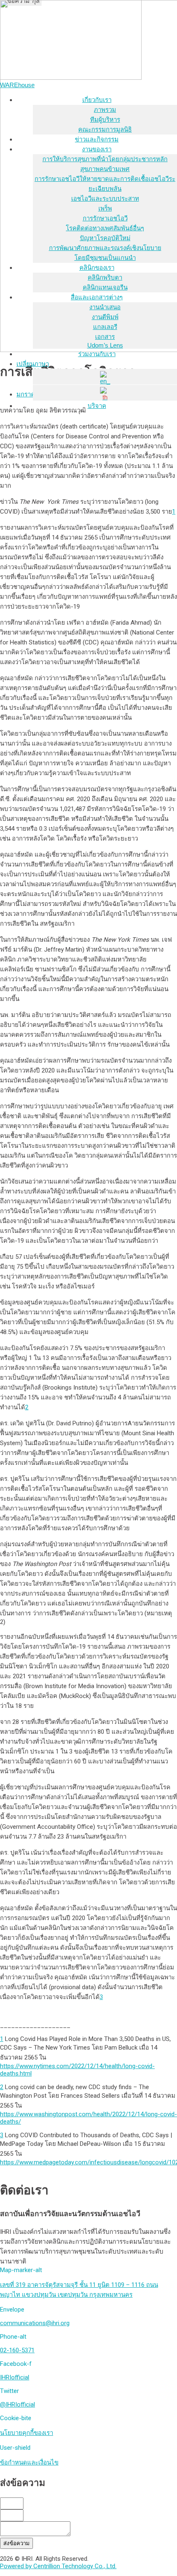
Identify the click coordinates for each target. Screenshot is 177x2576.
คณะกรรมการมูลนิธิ (105, 129)
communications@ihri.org (35, 2323)
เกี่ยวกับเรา (97, 100)
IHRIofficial (15, 2377)
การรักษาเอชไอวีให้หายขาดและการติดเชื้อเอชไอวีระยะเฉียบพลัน (105, 184)
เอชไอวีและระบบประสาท (105, 198)
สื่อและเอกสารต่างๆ (97, 297)
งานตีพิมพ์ (105, 317)
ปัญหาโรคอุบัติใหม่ (105, 238)
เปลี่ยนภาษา (33, 364)
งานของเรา (97, 149)
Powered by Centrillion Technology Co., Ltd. (58, 2566)
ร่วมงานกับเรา (97, 354)
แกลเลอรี (105, 327)
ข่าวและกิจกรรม (97, 139)
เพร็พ (105, 208)
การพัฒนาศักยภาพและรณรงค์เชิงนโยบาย (105, 248)
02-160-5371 (17, 2350)
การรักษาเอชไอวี (105, 218)
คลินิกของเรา (97, 268)
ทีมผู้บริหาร (105, 119)
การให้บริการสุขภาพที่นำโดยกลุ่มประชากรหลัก (105, 159)
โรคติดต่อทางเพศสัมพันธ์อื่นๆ (105, 228)
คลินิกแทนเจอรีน (105, 287)
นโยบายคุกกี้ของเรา (27, 2433)
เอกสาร (105, 337)
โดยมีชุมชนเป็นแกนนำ (105, 258)
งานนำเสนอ (105, 307)
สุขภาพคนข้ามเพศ (105, 169)
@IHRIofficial (17, 2405)
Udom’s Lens (105, 345)
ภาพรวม (105, 110)
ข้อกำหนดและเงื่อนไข (29, 2462)
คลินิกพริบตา (105, 277)
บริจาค (97, 406)
